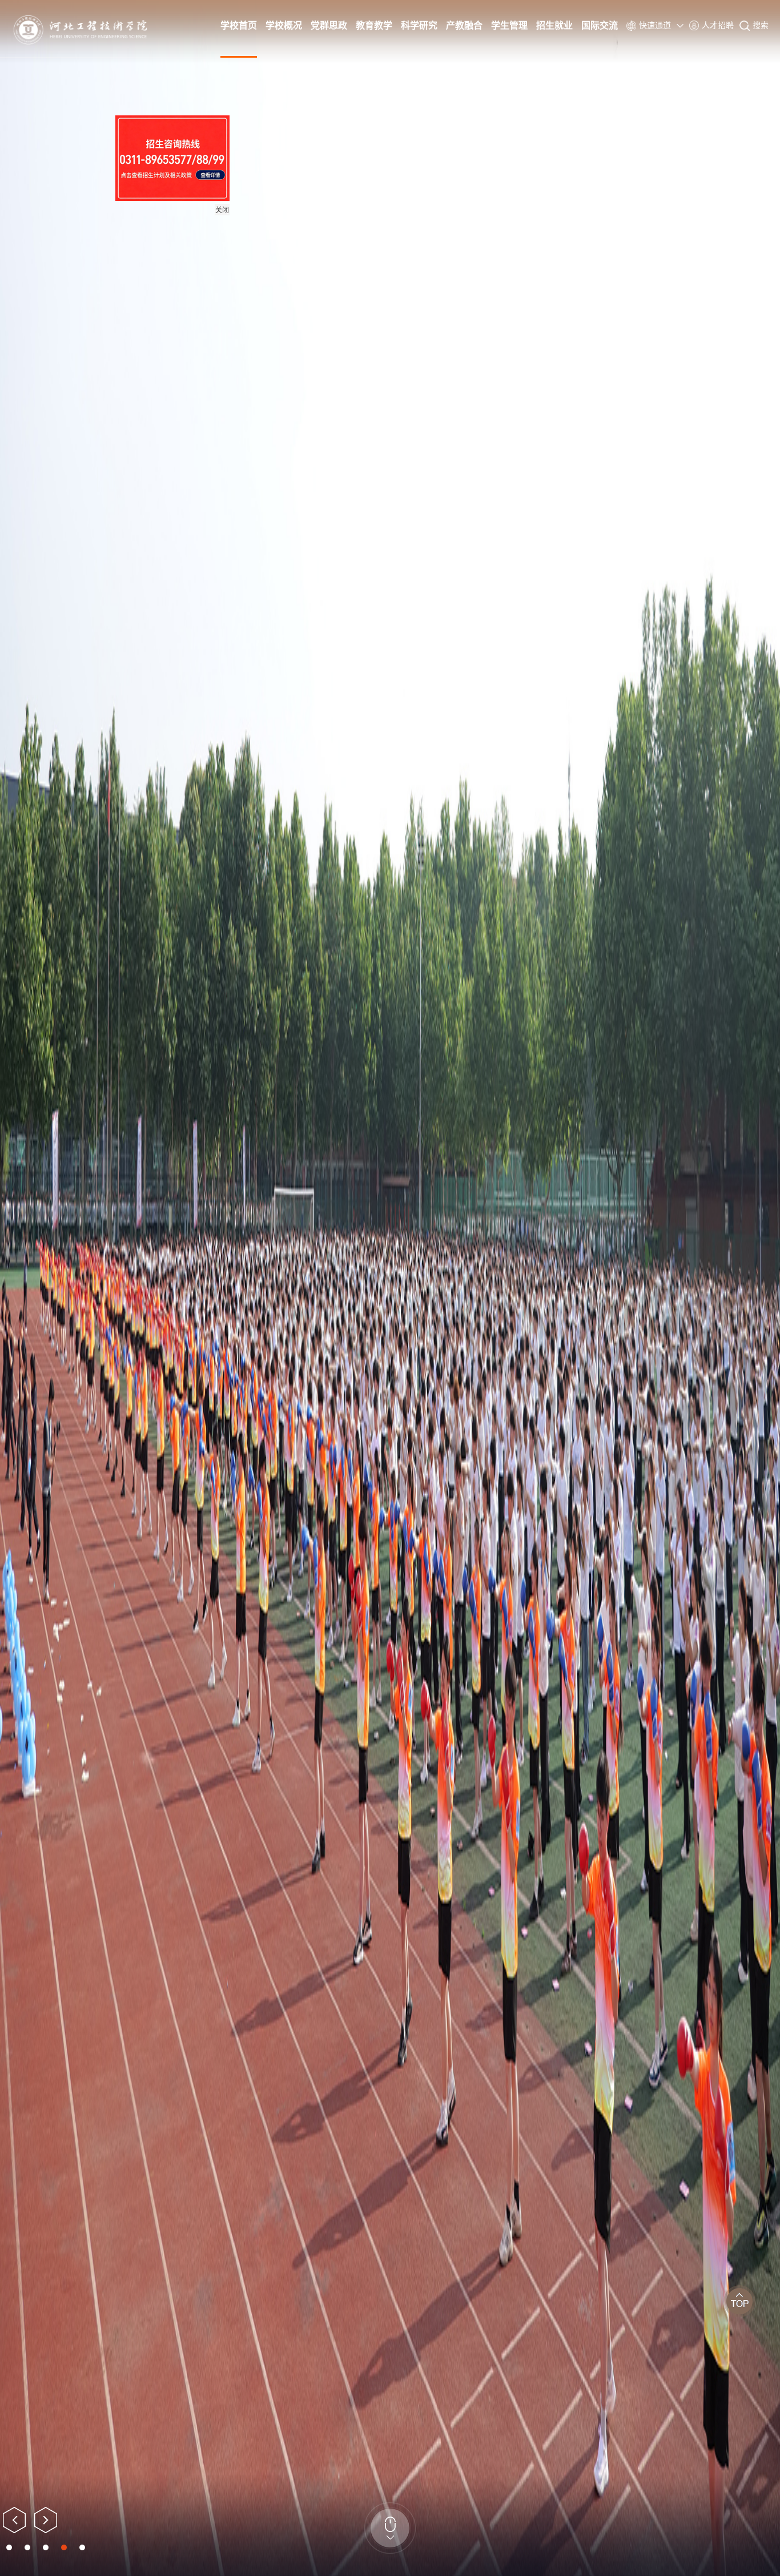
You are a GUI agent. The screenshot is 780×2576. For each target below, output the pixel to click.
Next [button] (46, 2520)
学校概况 (284, 25)
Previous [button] (14, 2520)
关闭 (320, 308)
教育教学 (374, 25)
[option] (390, 1288)
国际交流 (600, 25)
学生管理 (509, 25)
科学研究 (419, 25)
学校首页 (239, 25)
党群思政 (329, 25)
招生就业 (554, 25)
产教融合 (464, 25)
